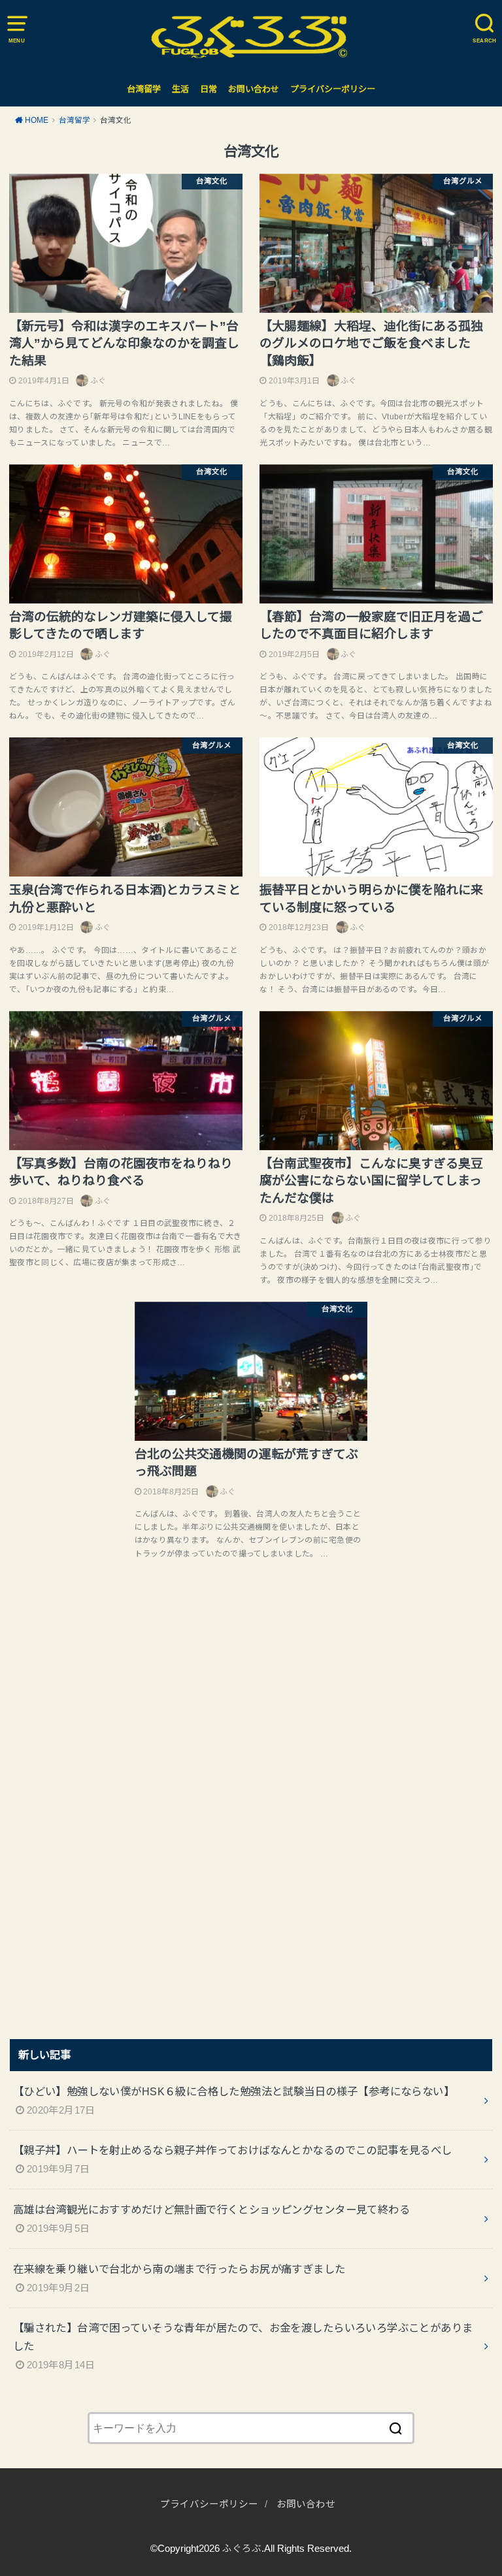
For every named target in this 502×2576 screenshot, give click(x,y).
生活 (180, 89)
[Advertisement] (108, 1810)
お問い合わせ (254, 89)
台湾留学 (144, 89)
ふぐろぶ (242, 2549)
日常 (209, 89)
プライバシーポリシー (333, 89)
